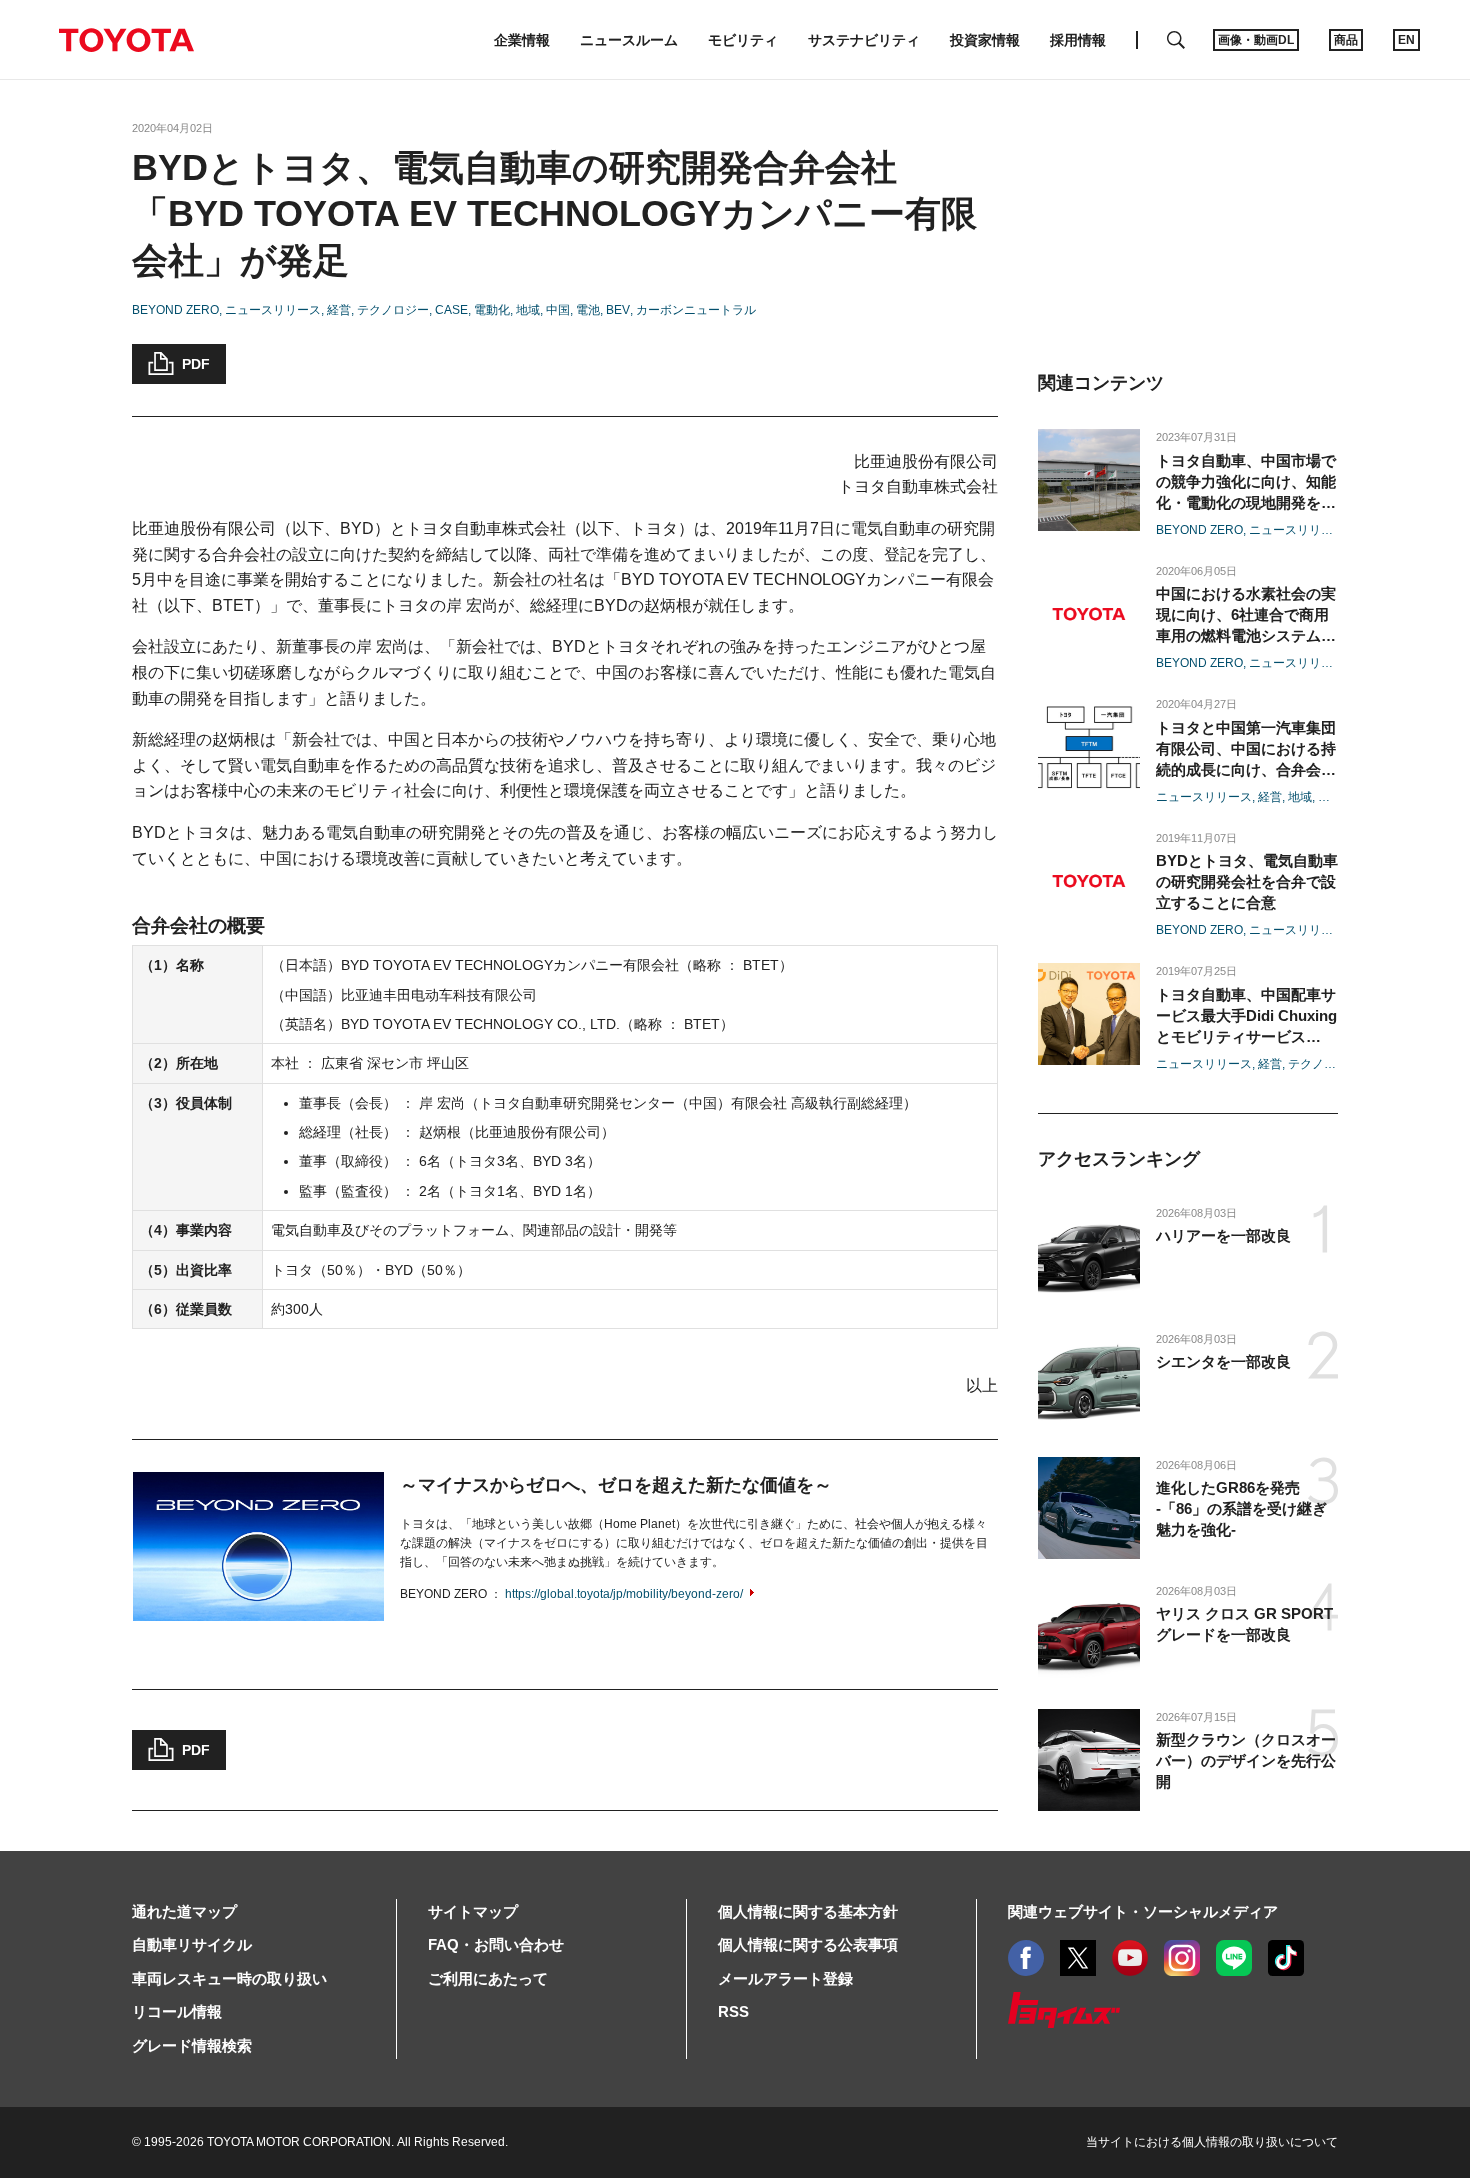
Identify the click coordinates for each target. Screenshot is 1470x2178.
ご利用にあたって (488, 1978)
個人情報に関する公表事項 (808, 1944)
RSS (733, 2011)
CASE (451, 310)
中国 (558, 310)
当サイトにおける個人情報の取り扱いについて (1212, 2142)
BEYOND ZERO (175, 310)
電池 (588, 310)
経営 (339, 310)
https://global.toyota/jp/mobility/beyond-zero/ (624, 1594)
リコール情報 (177, 2011)
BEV (618, 310)
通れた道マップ (184, 1911)
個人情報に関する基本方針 (808, 1911)
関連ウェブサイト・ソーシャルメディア (1143, 1911)
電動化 (492, 310)
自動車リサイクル (192, 1944)
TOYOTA (126, 40)
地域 (528, 310)
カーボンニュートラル (696, 310)
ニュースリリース (273, 310)
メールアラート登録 (785, 1978)
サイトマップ (473, 1911)
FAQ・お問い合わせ (496, 1944)
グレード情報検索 (192, 2045)
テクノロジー (393, 310)
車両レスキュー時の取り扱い (229, 1978)
